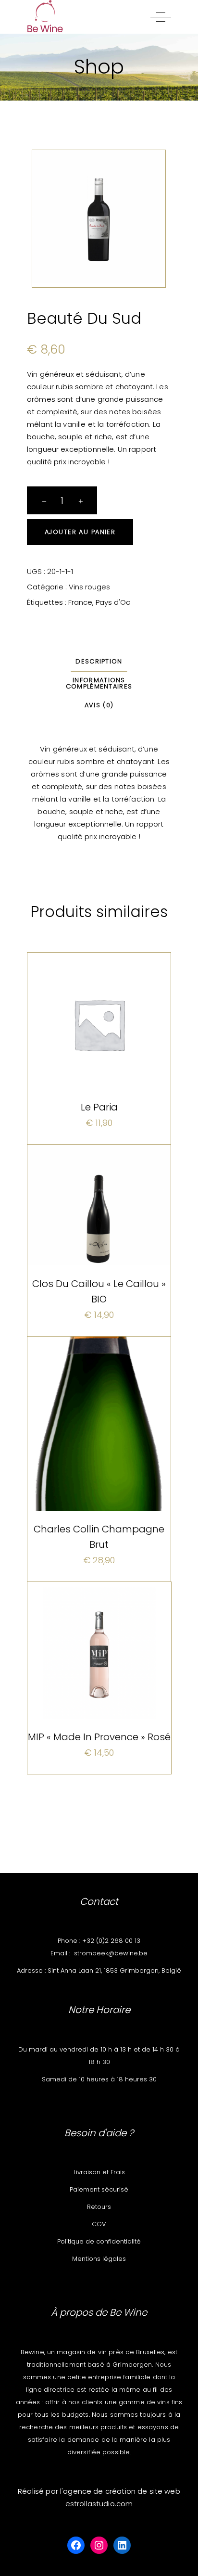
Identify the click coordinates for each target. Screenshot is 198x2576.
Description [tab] (99, 661)
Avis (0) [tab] (99, 705)
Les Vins (73, 976)
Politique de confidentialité (99, 2241)
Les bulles (99, 1370)
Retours (99, 2207)
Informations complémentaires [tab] (99, 683)
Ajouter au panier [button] (99, 1129)
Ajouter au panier (80, 532)
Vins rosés (99, 1616)
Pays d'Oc (113, 602)
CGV (99, 2224)
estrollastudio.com (99, 2504)
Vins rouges (89, 587)
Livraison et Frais (99, 2172)
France (80, 602)
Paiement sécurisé (99, 2189)
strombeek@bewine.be (111, 1953)
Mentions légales (99, 2259)
